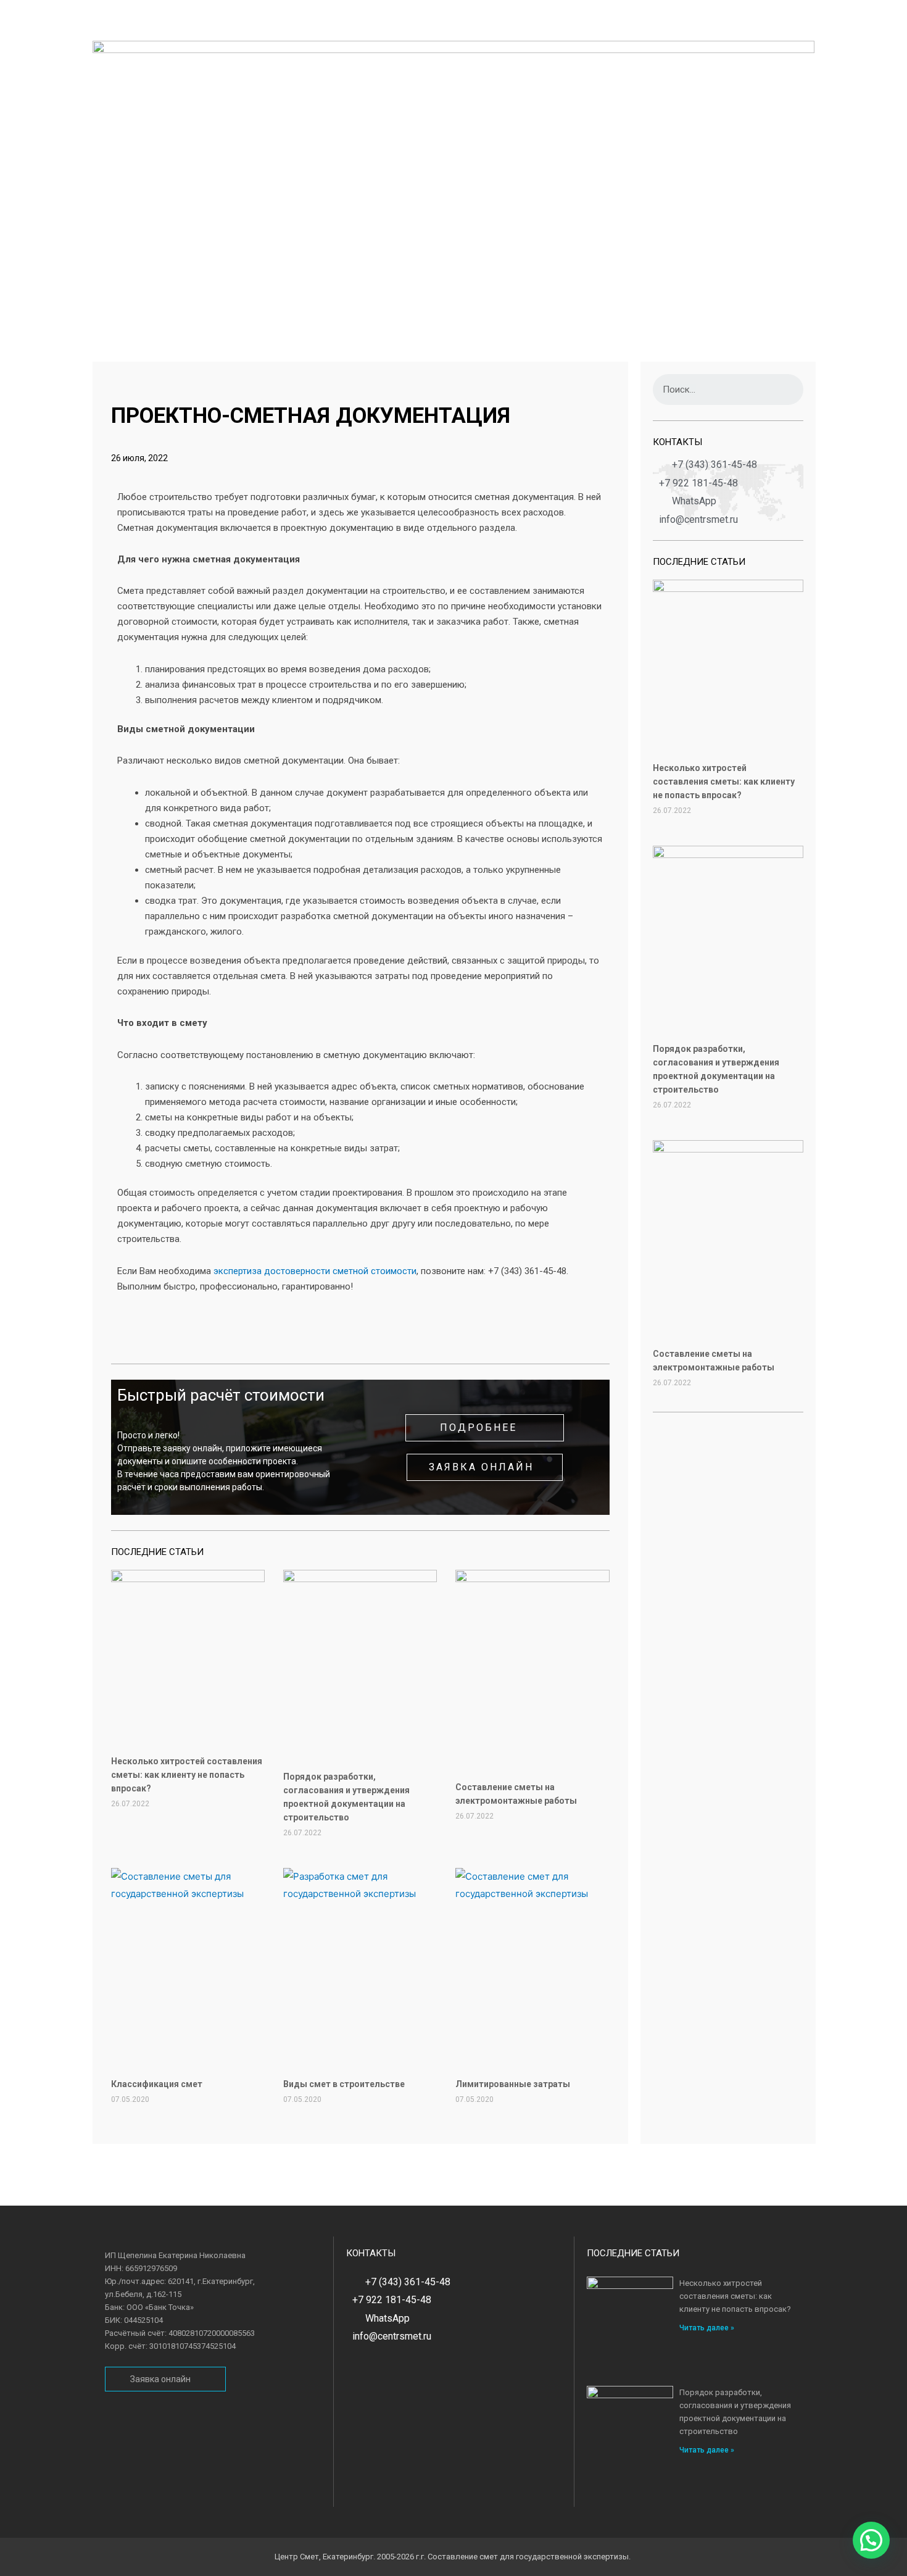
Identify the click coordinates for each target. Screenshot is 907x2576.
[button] (485, 1428)
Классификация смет (157, 2084)
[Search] (788, 390)
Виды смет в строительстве (344, 2084)
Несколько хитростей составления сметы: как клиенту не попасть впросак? (187, 1775)
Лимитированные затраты (513, 2084)
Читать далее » (707, 2328)
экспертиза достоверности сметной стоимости (315, 1271)
